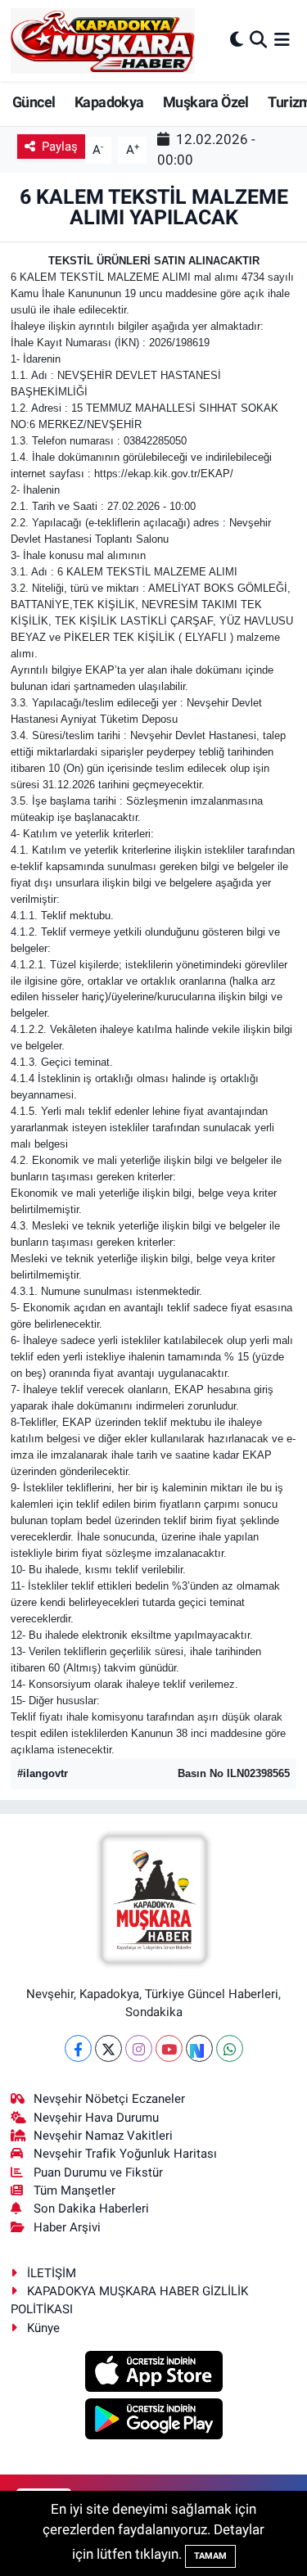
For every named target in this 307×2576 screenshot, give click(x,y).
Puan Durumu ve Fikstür (98, 2172)
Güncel (34, 102)
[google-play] (153, 2421)
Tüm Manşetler (74, 2190)
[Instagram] (139, 2048)
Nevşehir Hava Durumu (96, 2118)
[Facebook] (78, 2048)
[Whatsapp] (230, 2048)
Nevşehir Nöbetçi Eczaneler (109, 2099)
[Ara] (258, 40)
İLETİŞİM (52, 2273)
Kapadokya (109, 102)
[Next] (199, 2048)
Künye (43, 2328)
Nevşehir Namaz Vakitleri (103, 2136)
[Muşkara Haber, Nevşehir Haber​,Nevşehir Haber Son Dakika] (103, 41)
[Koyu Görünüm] (237, 40)
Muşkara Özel (206, 102)
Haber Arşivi (67, 2227)
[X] (108, 2048)
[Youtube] (169, 2048)
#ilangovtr (43, 1773)
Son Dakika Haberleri (91, 2208)
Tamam (210, 2556)
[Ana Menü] (282, 40)
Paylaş (60, 147)
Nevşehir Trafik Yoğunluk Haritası (125, 2154)
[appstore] (153, 2374)
